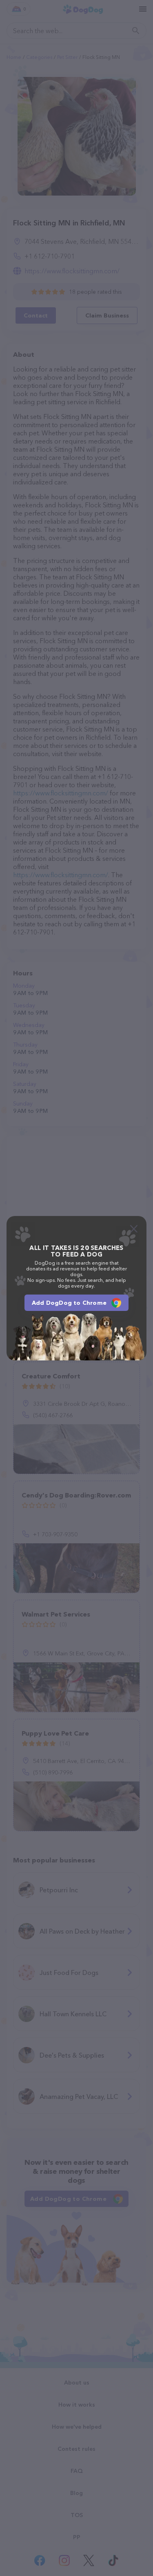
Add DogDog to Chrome (69, 1303)
